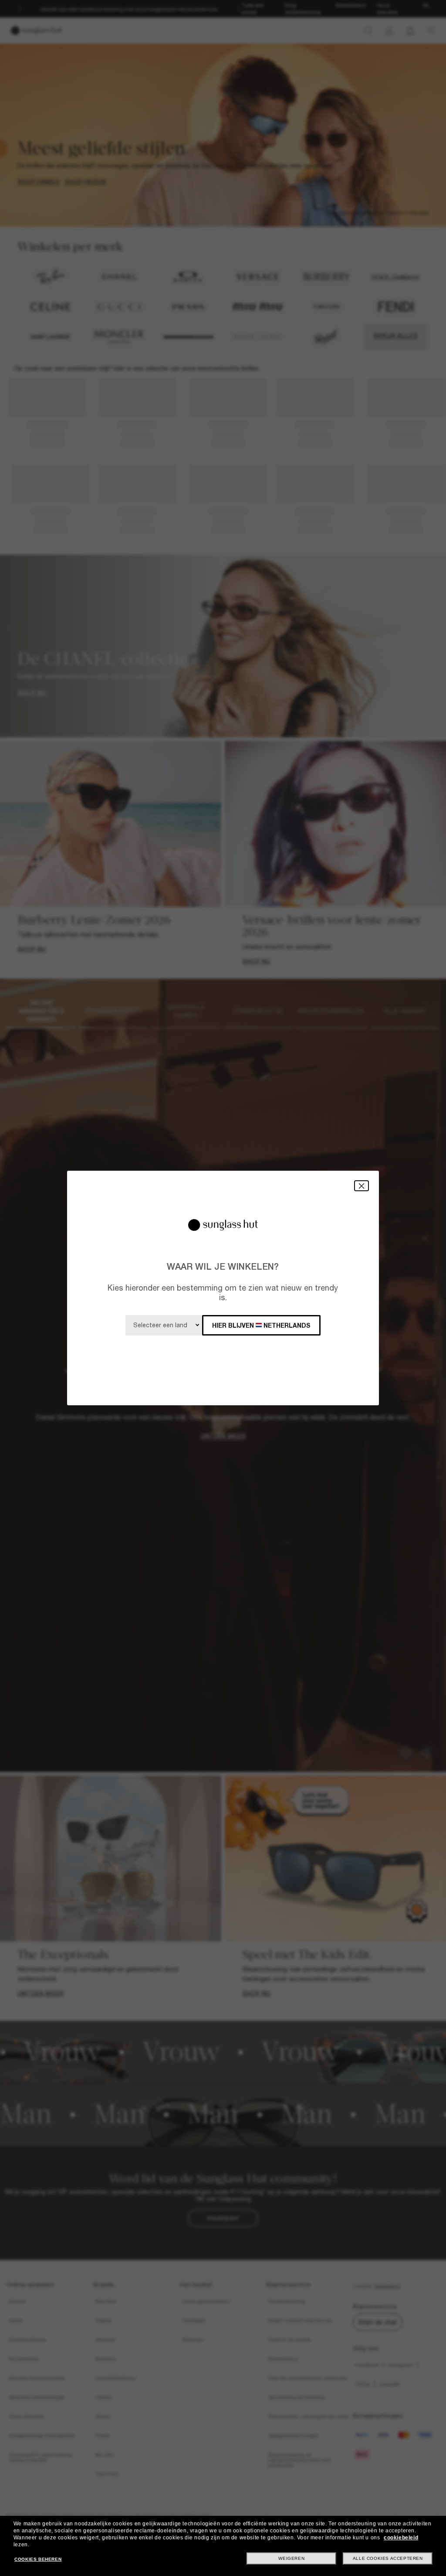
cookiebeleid (401, 2538)
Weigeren (291, 2558)
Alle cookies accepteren (388, 2558)
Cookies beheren (38, 2559)
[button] (362, 1186)
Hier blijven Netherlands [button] (261, 1325)
